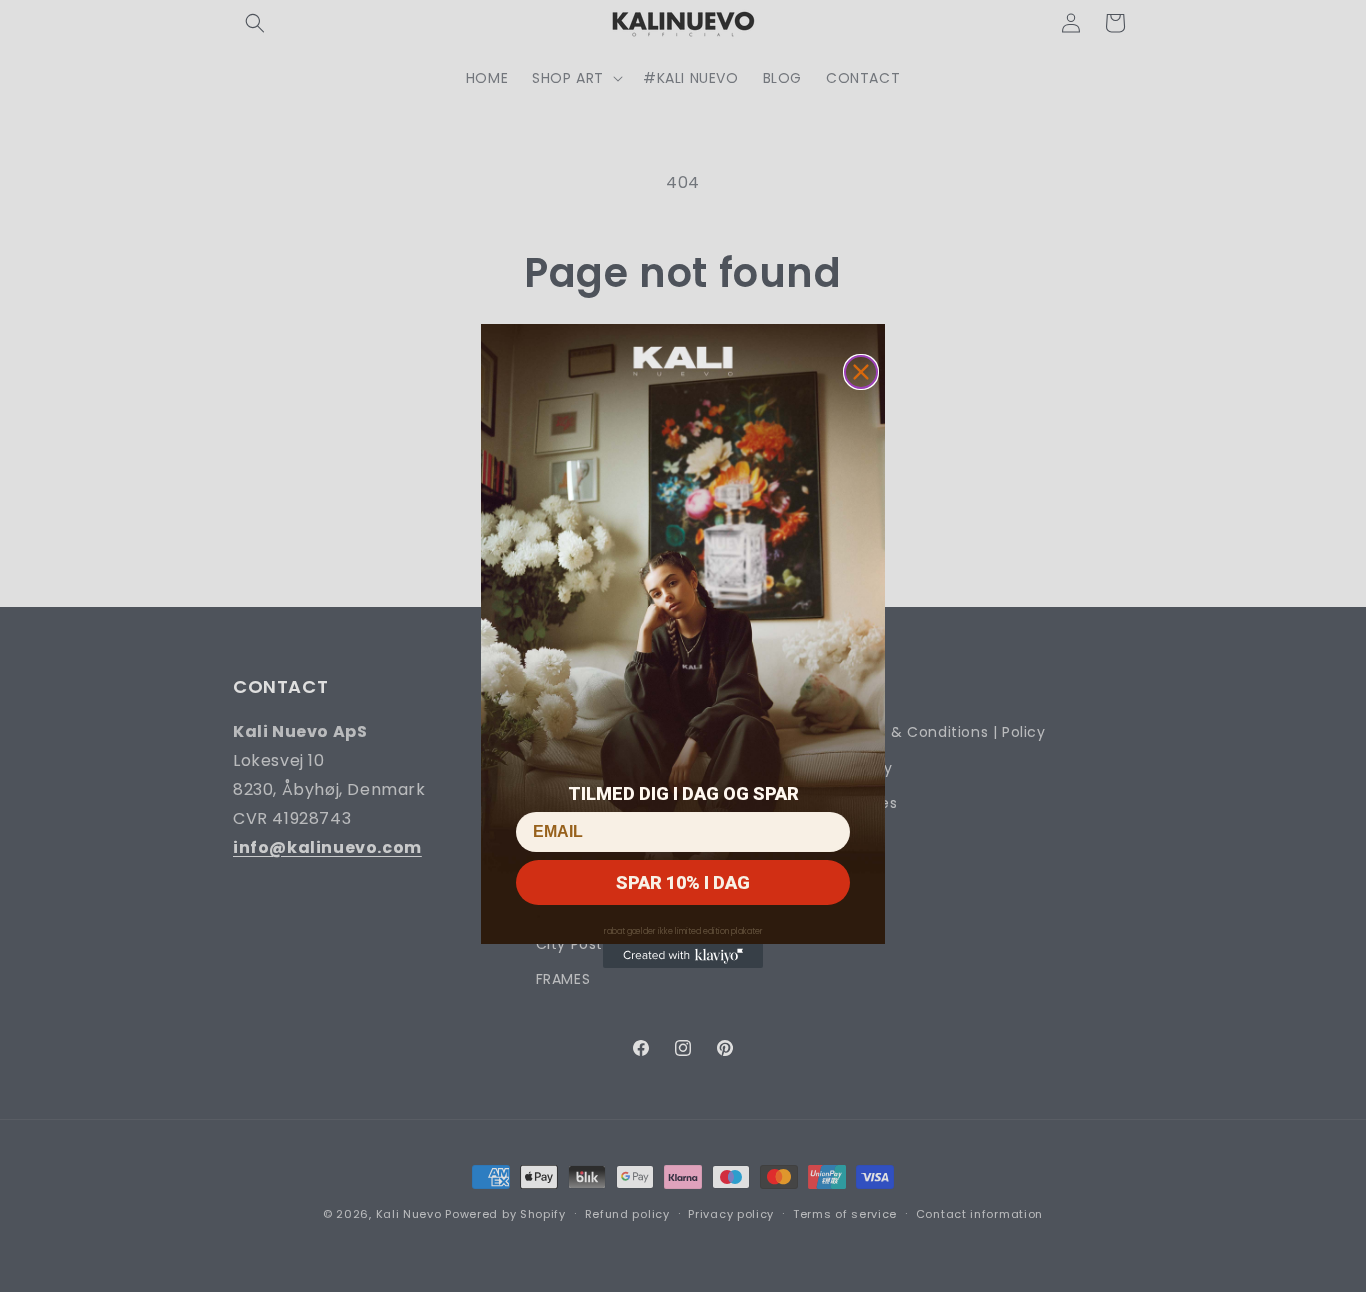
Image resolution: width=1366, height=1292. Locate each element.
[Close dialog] (861, 372)
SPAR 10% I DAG (683, 882)
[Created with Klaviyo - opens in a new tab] (683, 956)
